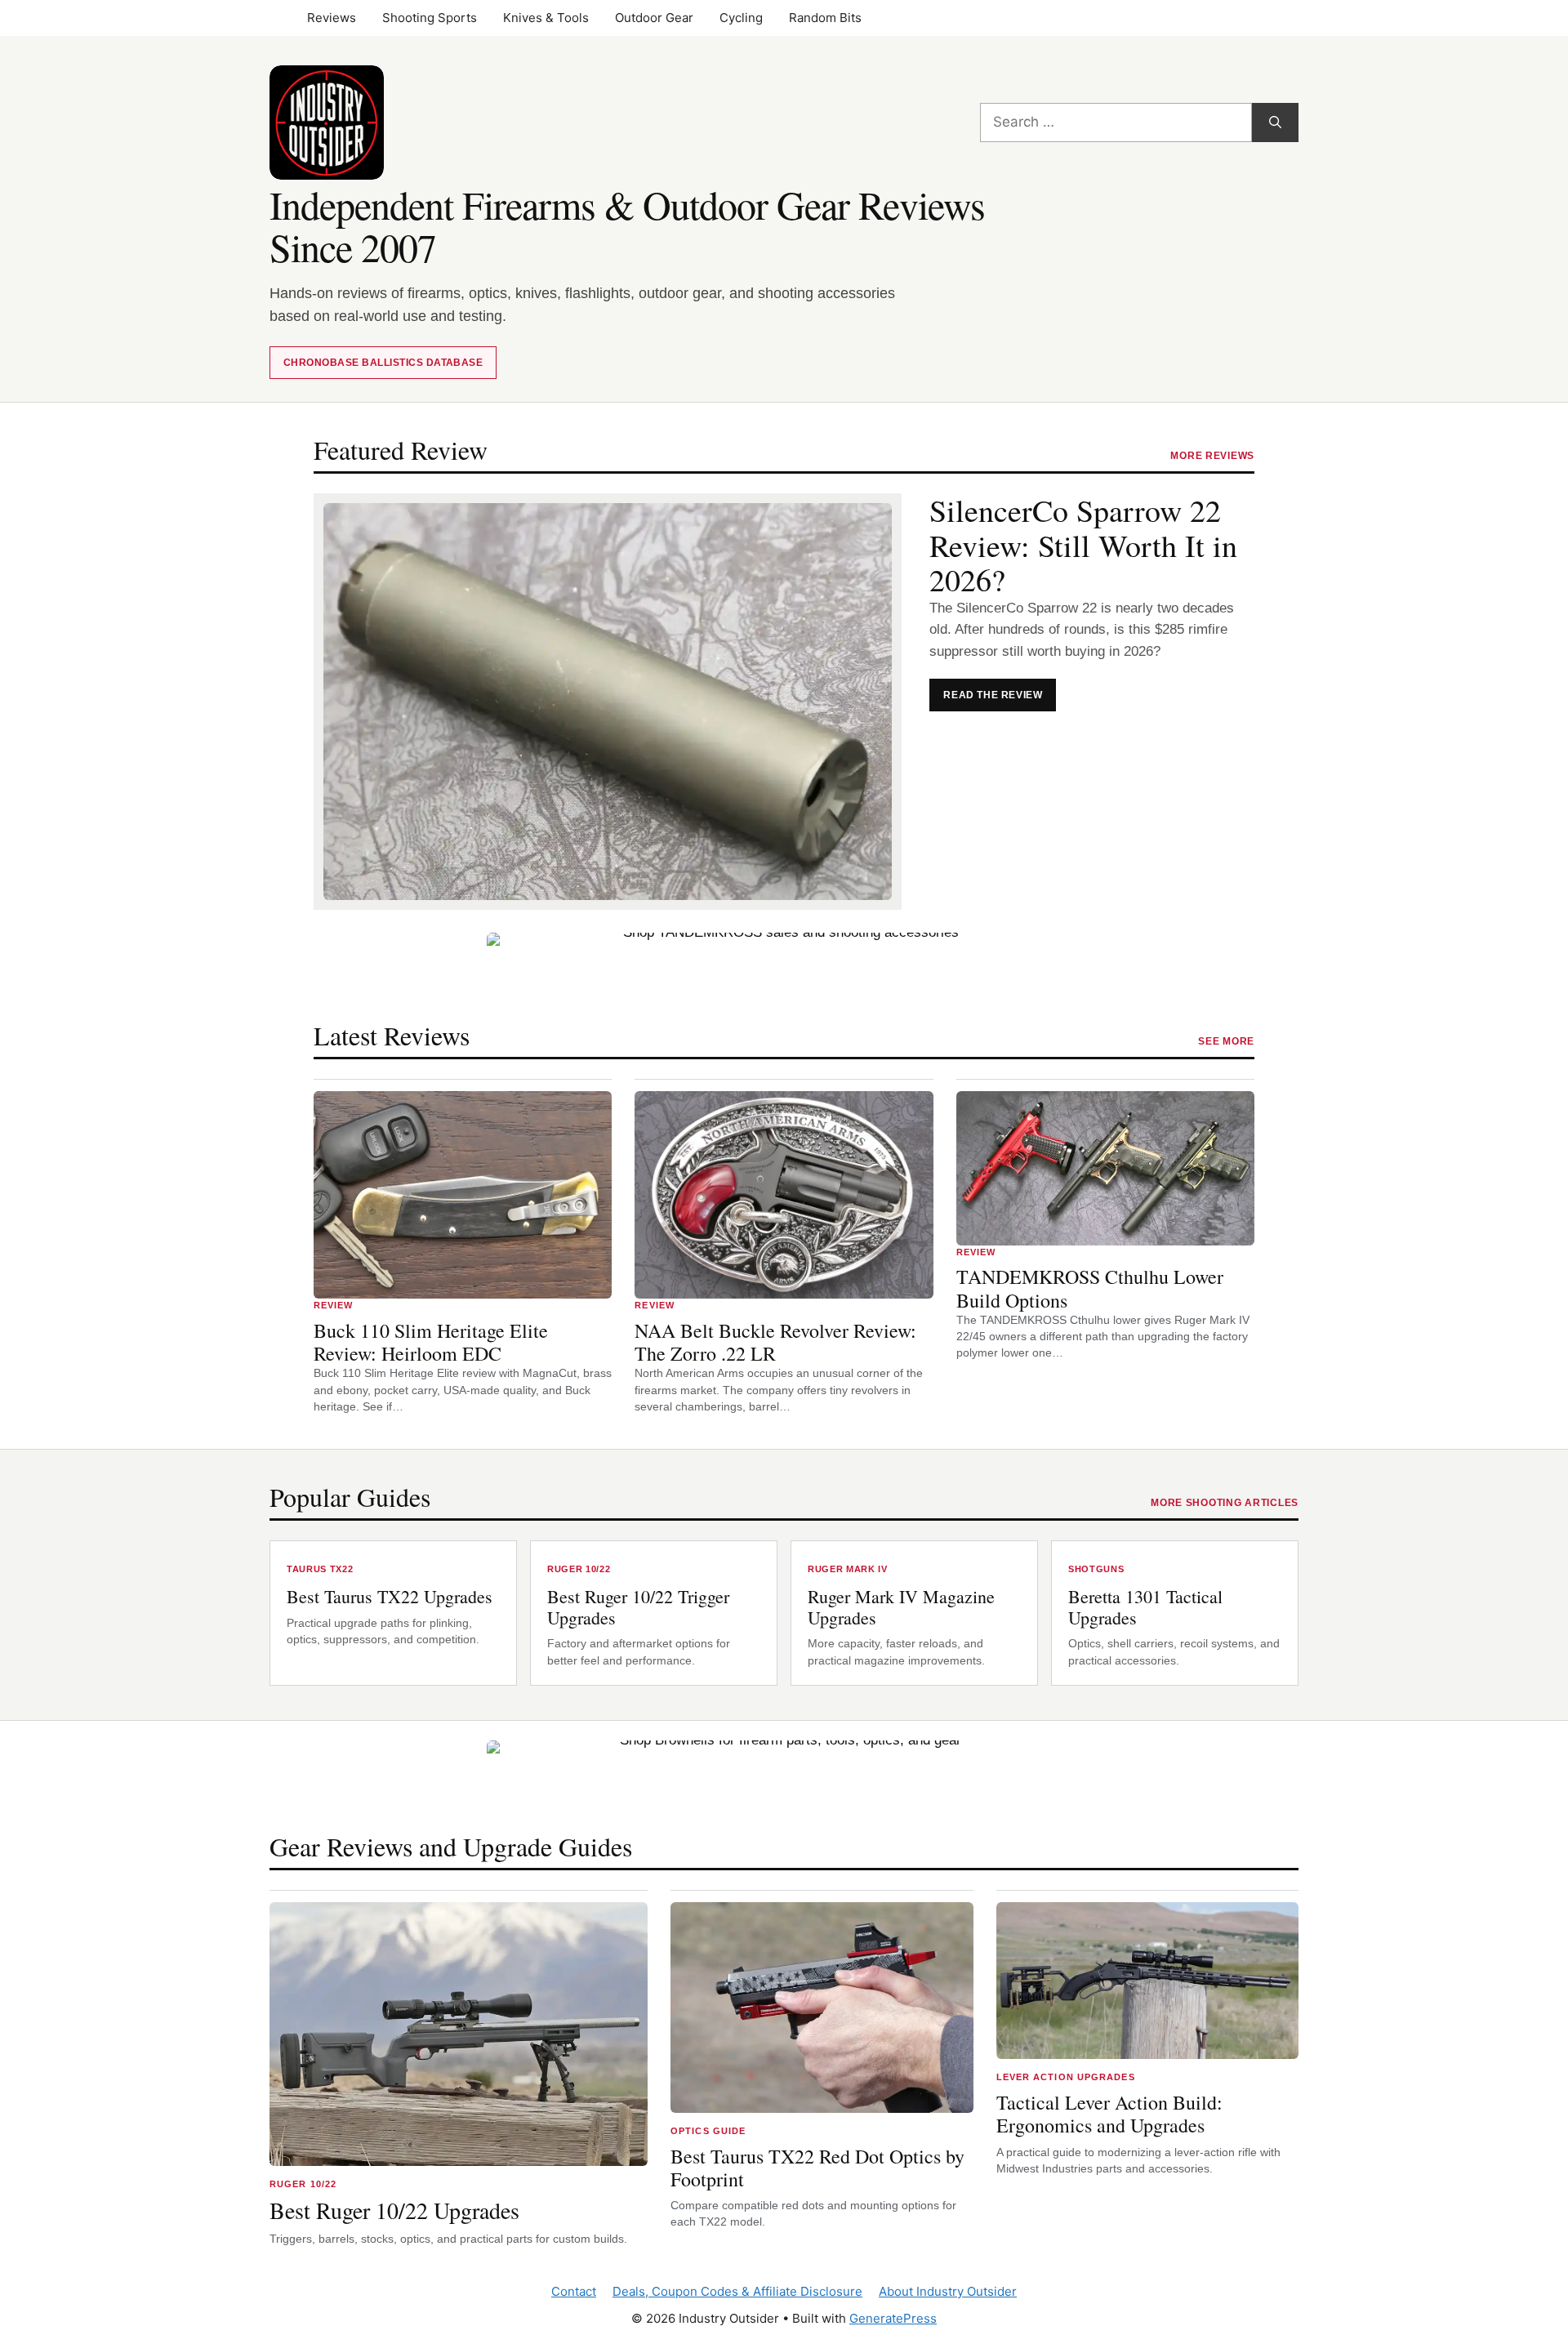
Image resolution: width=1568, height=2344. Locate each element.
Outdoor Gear (654, 18)
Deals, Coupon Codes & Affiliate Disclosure (737, 2291)
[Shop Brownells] (784, 1777)
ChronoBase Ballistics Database (383, 363)
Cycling (741, 18)
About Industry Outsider (948, 2291)
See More (1226, 1041)
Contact (574, 2291)
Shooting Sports (430, 18)
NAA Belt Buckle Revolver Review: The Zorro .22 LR (775, 1342)
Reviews (332, 18)
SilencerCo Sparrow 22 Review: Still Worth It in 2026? (1083, 546)
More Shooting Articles (1225, 1503)
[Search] (1275, 123)
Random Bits (825, 18)
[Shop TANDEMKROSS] (784, 969)
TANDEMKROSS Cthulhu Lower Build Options (1090, 1288)
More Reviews (1212, 456)
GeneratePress (893, 2318)
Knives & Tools (546, 18)
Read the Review (1000, 700)
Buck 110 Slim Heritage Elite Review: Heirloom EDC (431, 1342)
